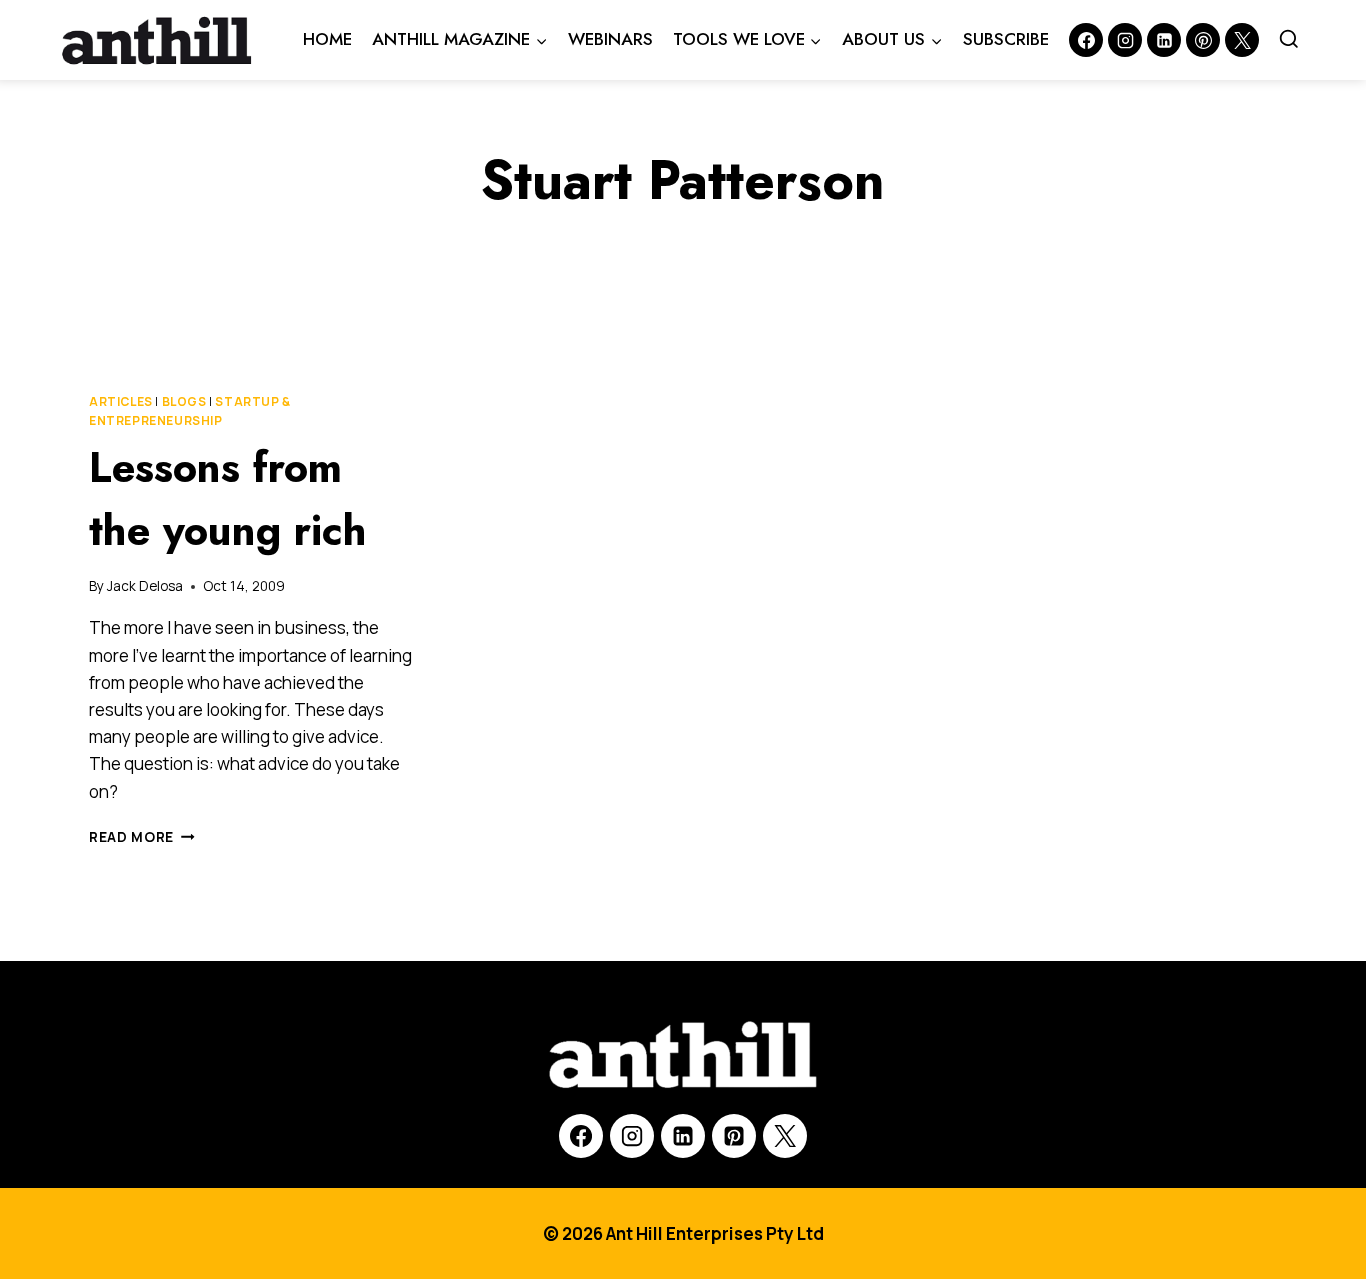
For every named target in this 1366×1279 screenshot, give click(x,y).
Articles (121, 401)
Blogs (184, 401)
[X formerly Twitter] (1242, 40)
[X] (785, 1136)
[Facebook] (1086, 40)
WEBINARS (610, 39)
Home (327, 39)
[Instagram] (1125, 40)
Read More (142, 837)
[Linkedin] (1164, 40)
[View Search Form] (1289, 40)
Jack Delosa (145, 586)
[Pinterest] (1203, 40)
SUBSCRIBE (1006, 39)
